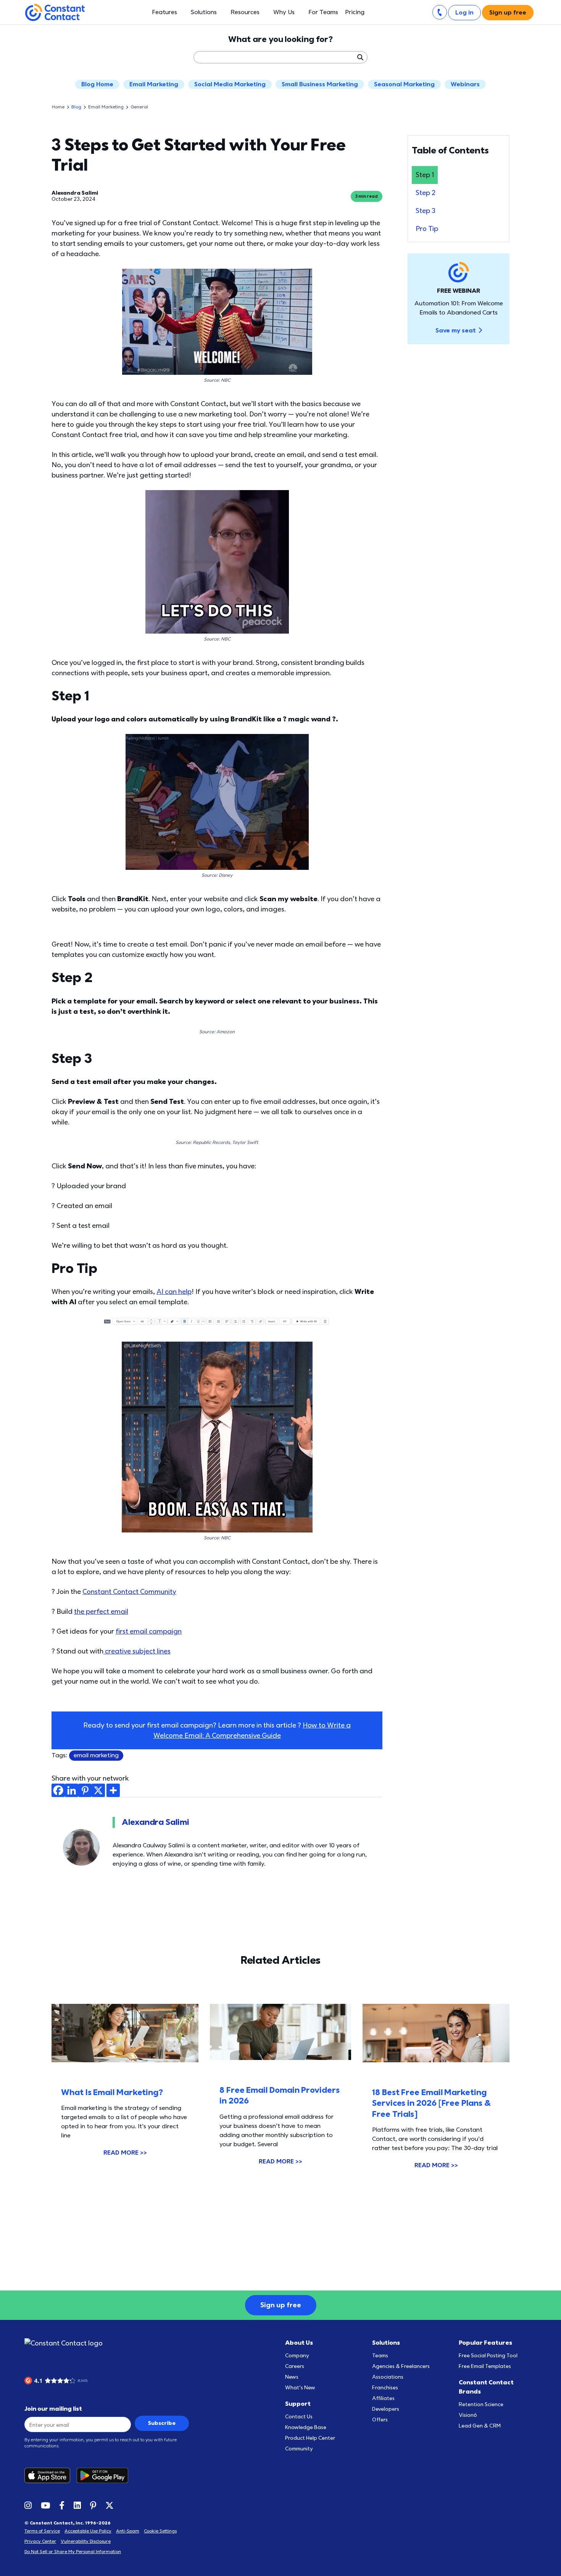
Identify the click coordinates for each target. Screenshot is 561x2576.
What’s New (300, 2388)
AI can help (174, 1292)
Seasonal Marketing (404, 84)
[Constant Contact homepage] (64, 2343)
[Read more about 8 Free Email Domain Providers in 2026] (280, 2032)
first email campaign (149, 1632)
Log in (464, 13)
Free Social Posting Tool (488, 2356)
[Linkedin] (72, 1790)
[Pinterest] (85, 1790)
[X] (98, 1790)
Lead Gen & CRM (480, 2426)
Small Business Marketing (320, 84)
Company (297, 2356)
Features (164, 12)
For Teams (323, 12)
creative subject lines (137, 1651)
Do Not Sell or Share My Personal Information (73, 2552)
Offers (380, 2420)
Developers (386, 2409)
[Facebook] (58, 1790)
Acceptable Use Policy (88, 2531)
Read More (125, 2153)
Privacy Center (40, 2541)
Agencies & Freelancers (401, 2366)
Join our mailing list (53, 2409)
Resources (245, 12)
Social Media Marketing (230, 84)
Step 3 (426, 211)
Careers (295, 2366)
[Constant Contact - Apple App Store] (50, 2475)
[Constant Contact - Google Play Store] (105, 2475)
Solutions (204, 12)
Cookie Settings (160, 2531)
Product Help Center (310, 2438)
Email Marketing (154, 84)
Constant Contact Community (129, 1592)
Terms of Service (42, 2531)
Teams (380, 2356)
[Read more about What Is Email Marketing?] (125, 2033)
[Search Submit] (360, 57)
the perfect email (101, 1612)
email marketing (96, 1755)
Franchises (385, 2388)
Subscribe (162, 2423)
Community (299, 2449)
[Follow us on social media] (28, 2505)
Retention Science (481, 2404)
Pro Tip (427, 229)
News (292, 2377)
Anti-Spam (128, 2531)
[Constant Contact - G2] (63, 2381)
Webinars (465, 84)
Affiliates (383, 2398)
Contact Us (299, 2417)
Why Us (284, 12)
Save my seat (456, 331)
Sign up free (508, 13)
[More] (113, 1790)
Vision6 (468, 2415)
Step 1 (425, 175)
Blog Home (97, 84)
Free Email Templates (485, 2366)
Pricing (355, 12)
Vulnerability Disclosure (86, 2541)
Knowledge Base (306, 2427)
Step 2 (426, 193)
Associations (388, 2377)
